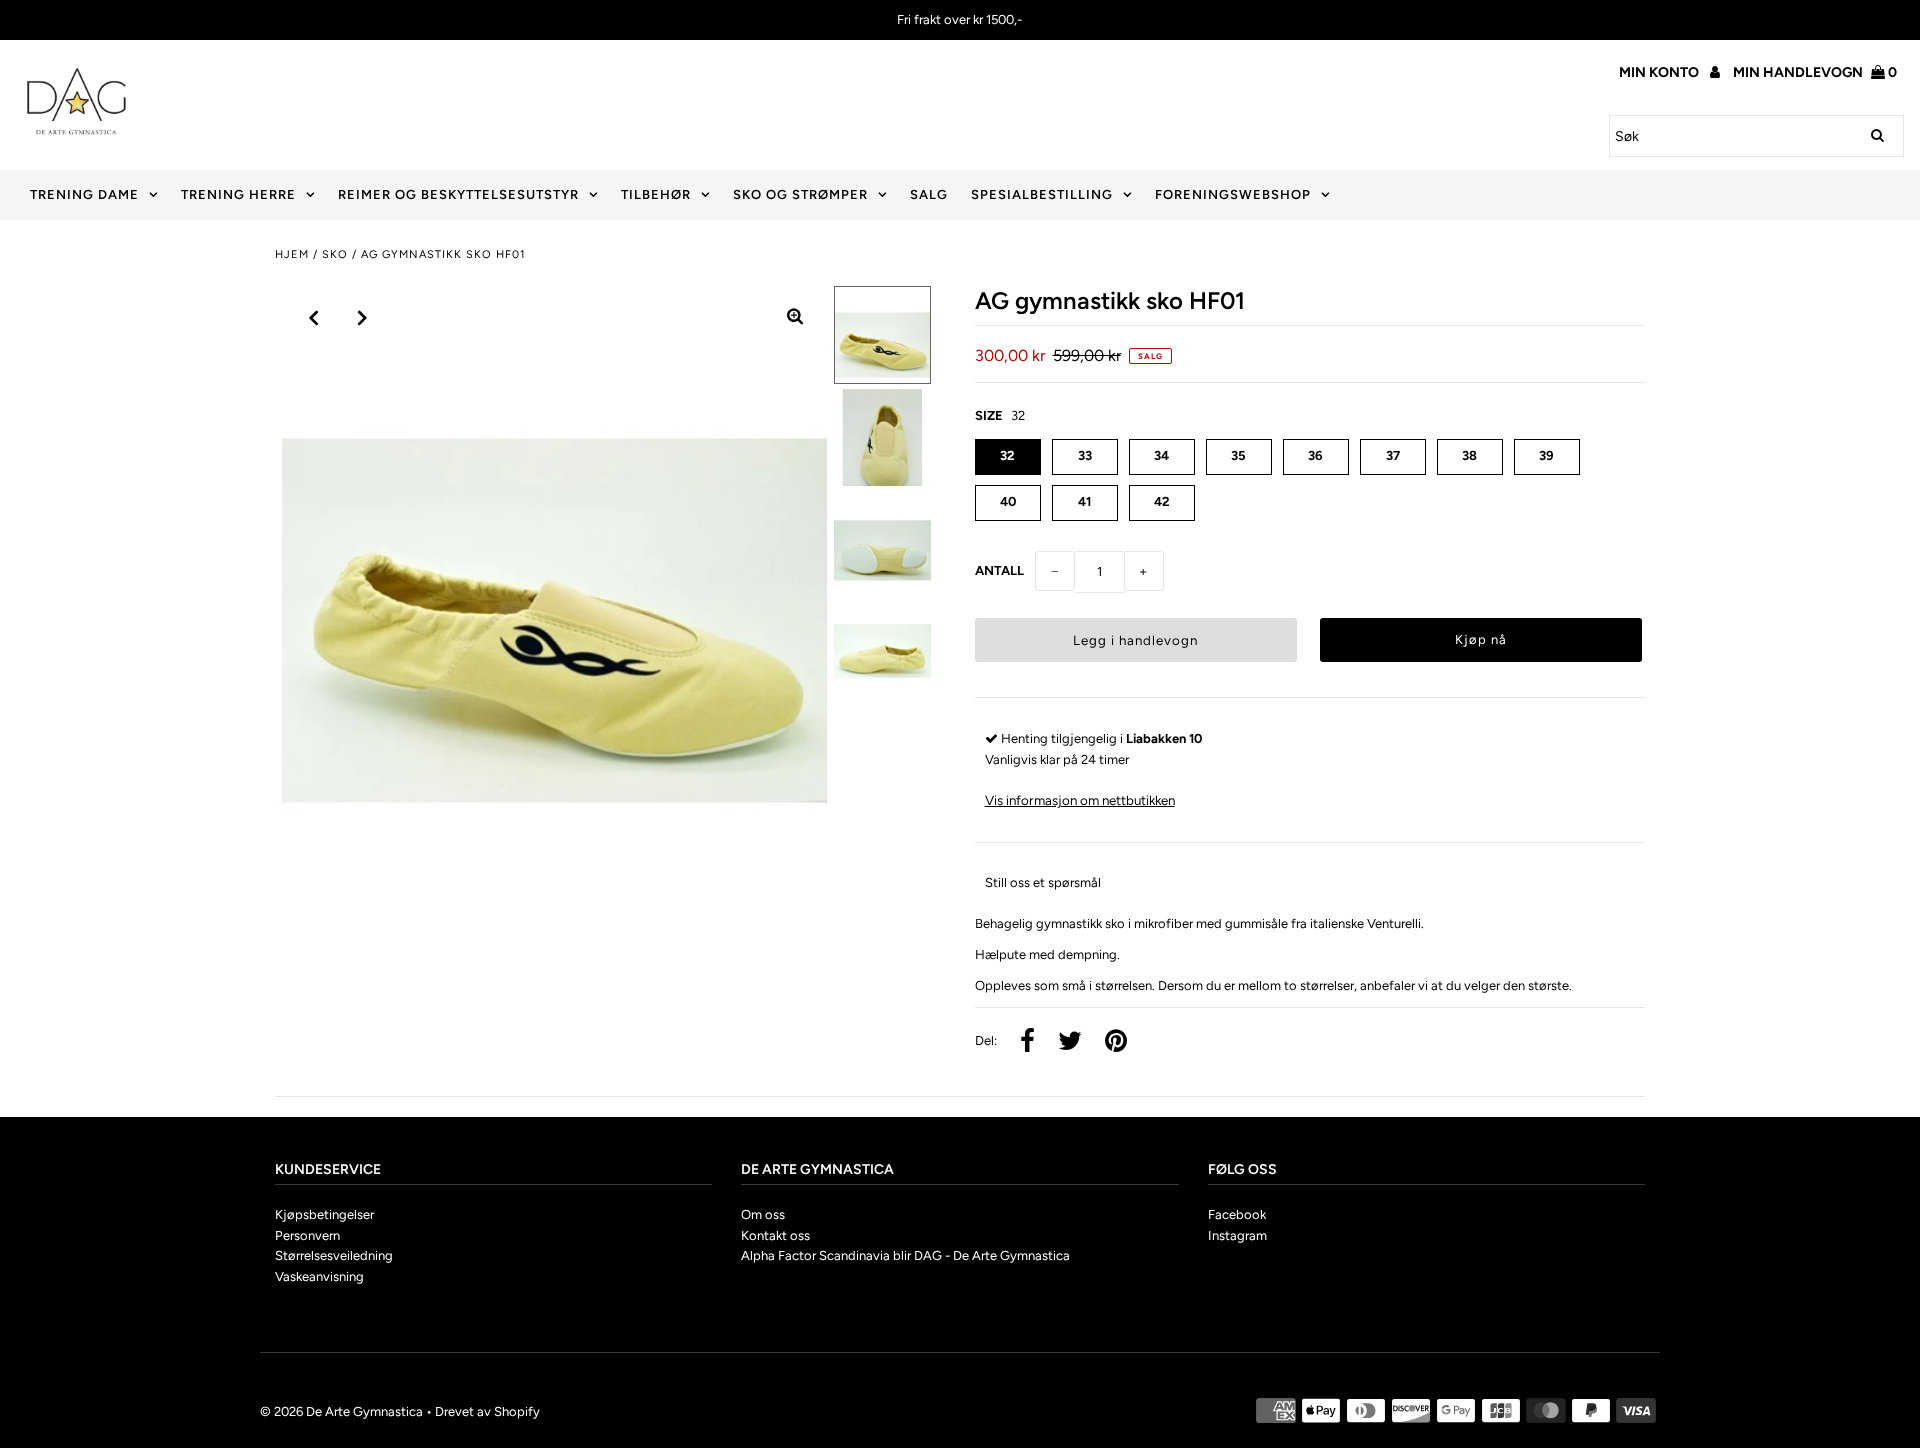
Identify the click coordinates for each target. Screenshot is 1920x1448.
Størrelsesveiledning (334, 1255)
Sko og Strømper (800, 194)
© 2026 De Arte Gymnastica (341, 1411)
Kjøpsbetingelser (324, 1214)
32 (1007, 455)
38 (1469, 455)
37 (1393, 455)
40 (1008, 501)
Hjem (292, 254)
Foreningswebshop (1233, 194)
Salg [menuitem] (929, 194)
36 (1315, 455)
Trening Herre (238, 194)
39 (1546, 455)
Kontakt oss (775, 1235)
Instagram (1237, 1235)
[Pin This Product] (1116, 1042)
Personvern (307, 1235)
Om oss (763, 1214)
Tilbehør (656, 194)
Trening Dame (84, 194)
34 (1161, 455)
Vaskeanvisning (319, 1276)
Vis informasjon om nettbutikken (1080, 800)
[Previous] (314, 318)
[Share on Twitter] (1070, 1042)
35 (1238, 455)
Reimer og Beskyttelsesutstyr (458, 194)
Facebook (1237, 1214)
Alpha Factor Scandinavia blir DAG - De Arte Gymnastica (905, 1255)
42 (1162, 501)
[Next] (363, 318)
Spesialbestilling (1042, 194)
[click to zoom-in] (795, 318)
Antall (999, 570)
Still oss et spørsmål (1043, 882)
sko (335, 254)
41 (1084, 501)
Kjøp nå (1481, 639)
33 (1085, 455)
